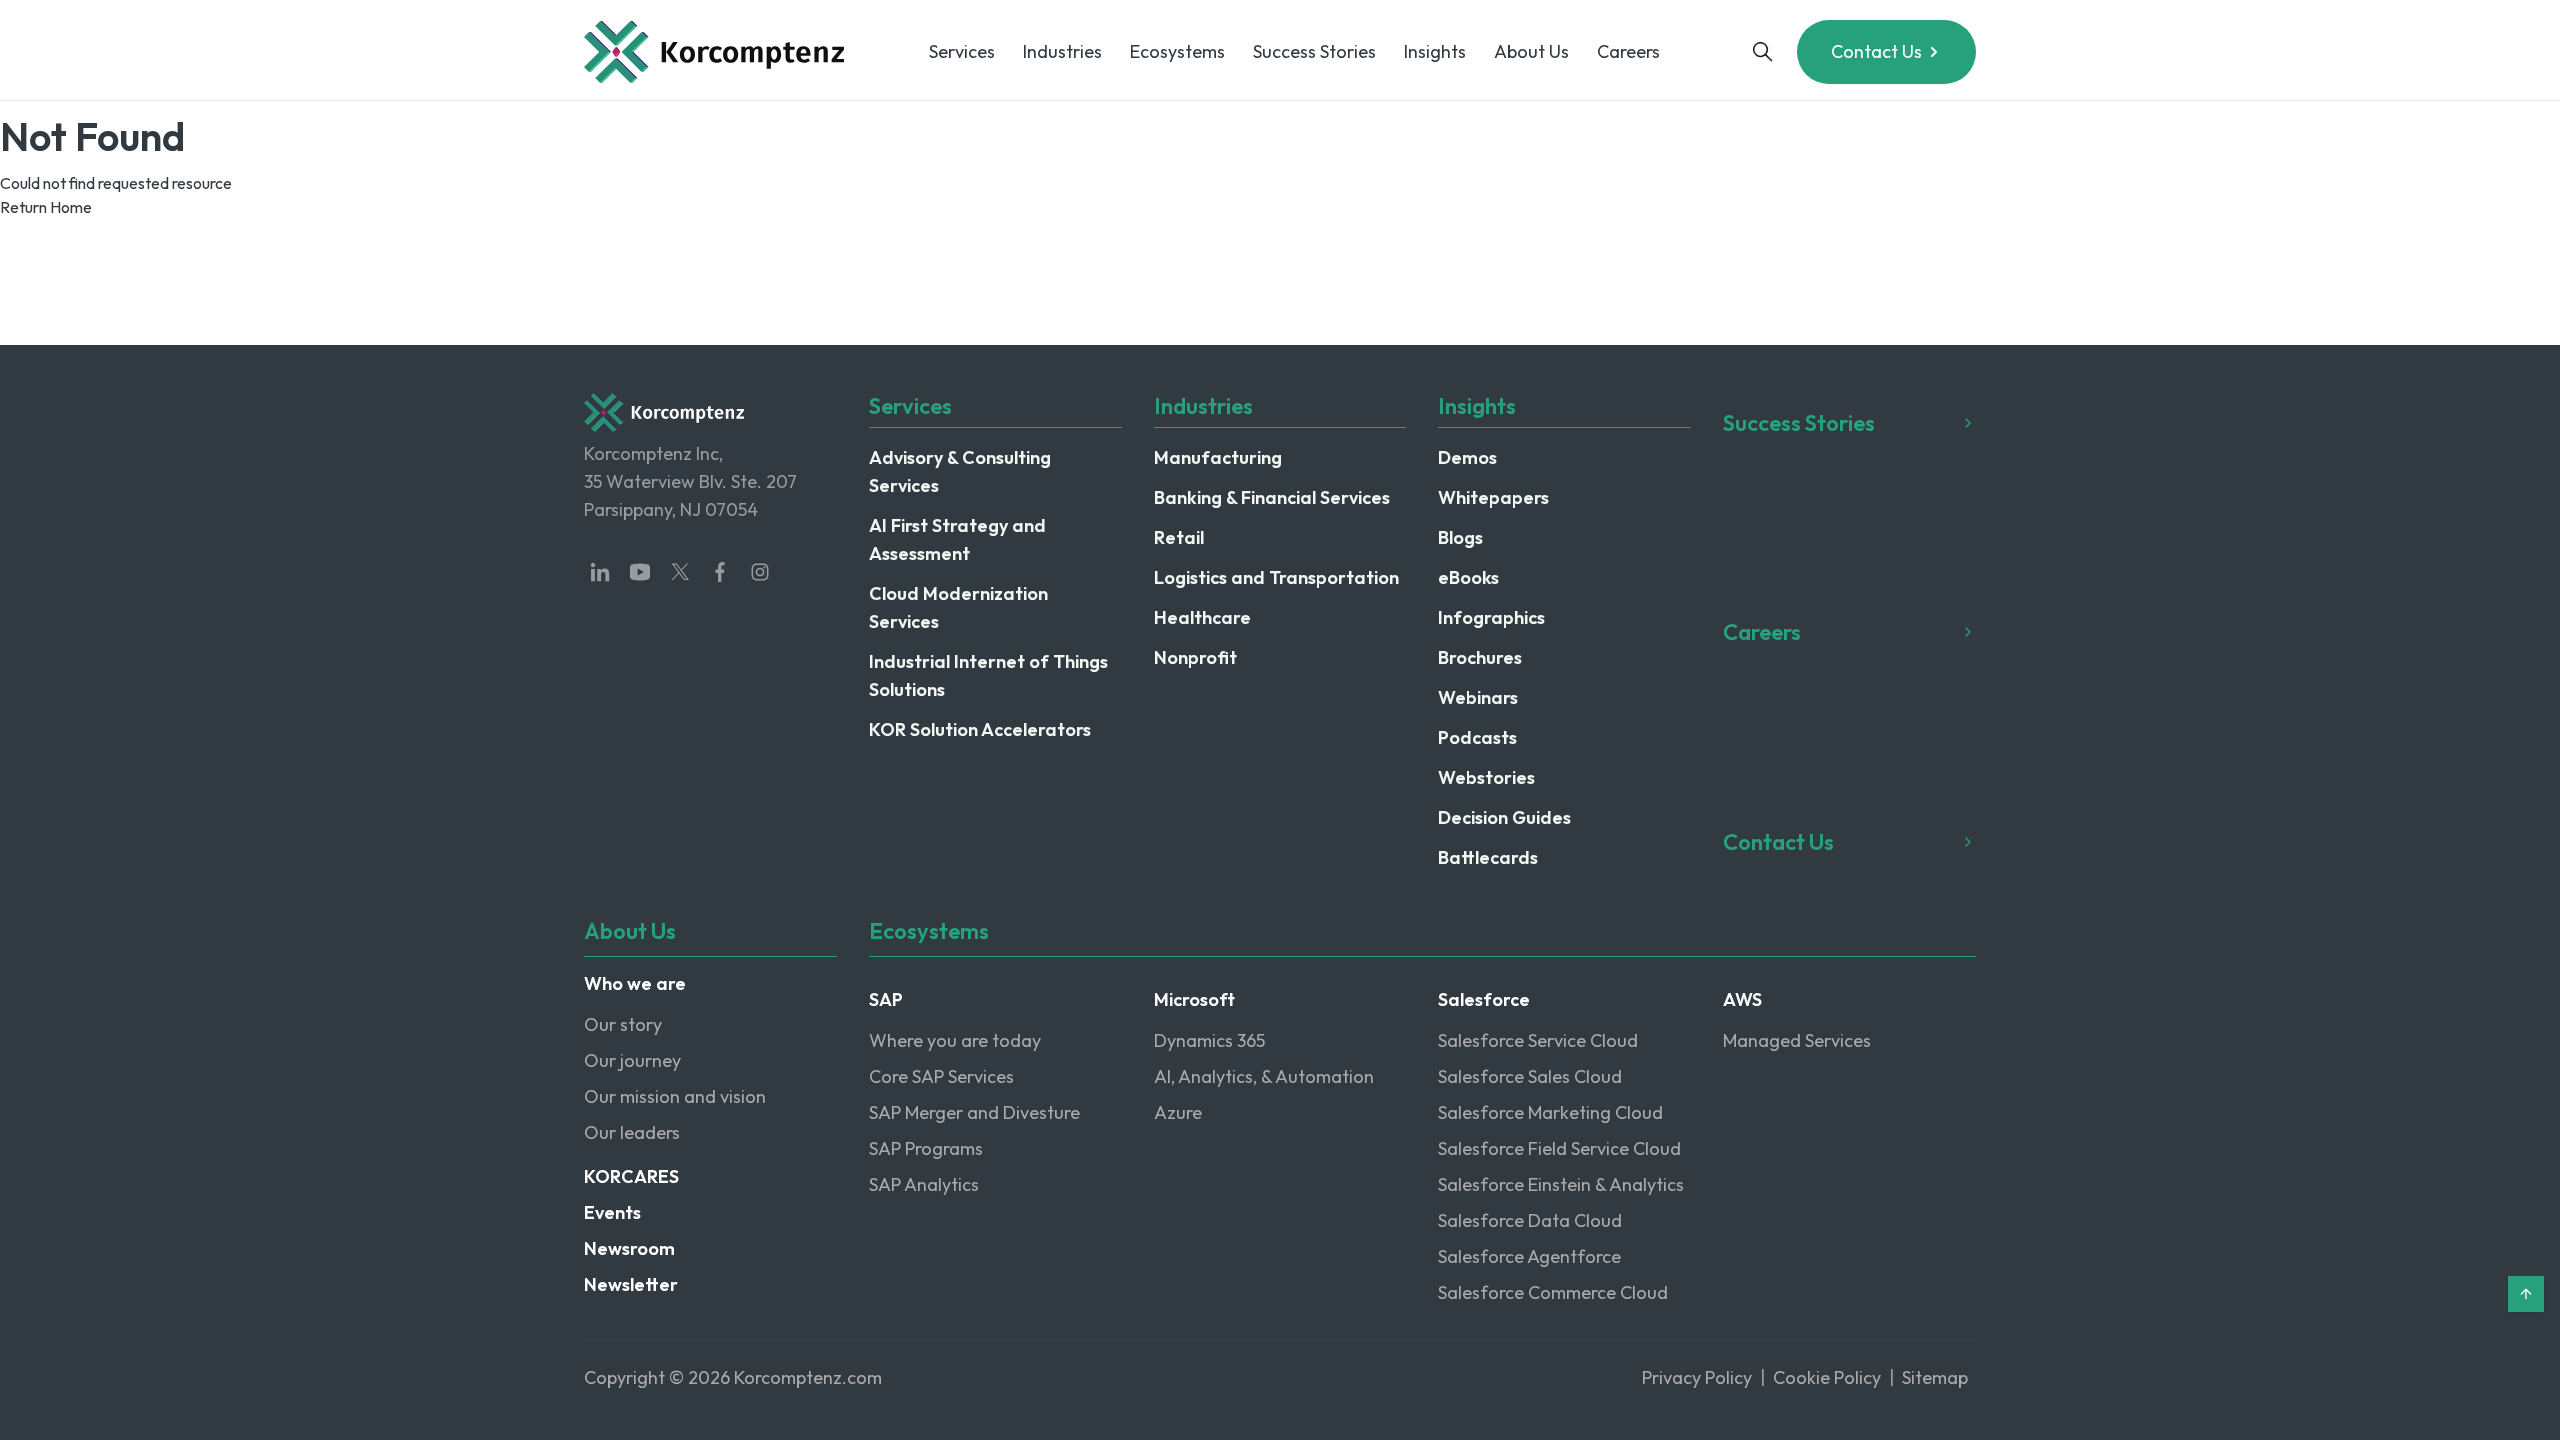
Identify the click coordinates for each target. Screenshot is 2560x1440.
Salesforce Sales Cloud (1530, 1076)
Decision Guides (1504, 817)
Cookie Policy (1827, 1377)
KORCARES (631, 1176)
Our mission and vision (675, 1096)
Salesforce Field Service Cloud (1559, 1148)
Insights (1435, 51)
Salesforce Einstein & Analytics (1561, 1184)
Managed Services (1797, 1040)
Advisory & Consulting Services (960, 471)
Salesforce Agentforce (1529, 1256)
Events (612, 1212)
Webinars (1478, 697)
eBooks (1468, 577)
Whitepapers (1493, 497)
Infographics (1491, 617)
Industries (1062, 51)
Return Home (46, 207)
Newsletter (631, 1284)
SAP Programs (926, 1148)
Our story (623, 1024)
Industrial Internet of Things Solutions (988, 675)
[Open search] (1763, 52)
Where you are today (955, 1040)
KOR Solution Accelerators (980, 729)
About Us (1531, 51)
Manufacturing (1218, 457)
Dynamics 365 (1209, 1040)
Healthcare (1202, 617)
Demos (1467, 457)
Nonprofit (1195, 657)
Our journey (632, 1060)
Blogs (1460, 537)
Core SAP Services (941, 1076)
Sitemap (1935, 1377)
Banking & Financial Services (1272, 497)
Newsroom (629, 1248)
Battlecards (1488, 857)
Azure (1178, 1112)
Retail (1179, 537)
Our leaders (632, 1132)
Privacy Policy (1697, 1377)
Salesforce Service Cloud (1538, 1040)
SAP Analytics (924, 1184)
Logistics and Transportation (1276, 577)
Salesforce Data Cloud (1530, 1220)
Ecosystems (1177, 51)
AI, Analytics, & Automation (1264, 1076)
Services (962, 51)
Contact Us (1876, 51)
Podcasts (1477, 737)
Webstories (1486, 777)
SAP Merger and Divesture (974, 1112)
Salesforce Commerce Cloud (1553, 1292)
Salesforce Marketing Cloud (1550, 1112)
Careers (1628, 51)
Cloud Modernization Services (958, 607)
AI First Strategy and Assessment (957, 539)
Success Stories (1314, 51)
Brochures (1480, 657)
